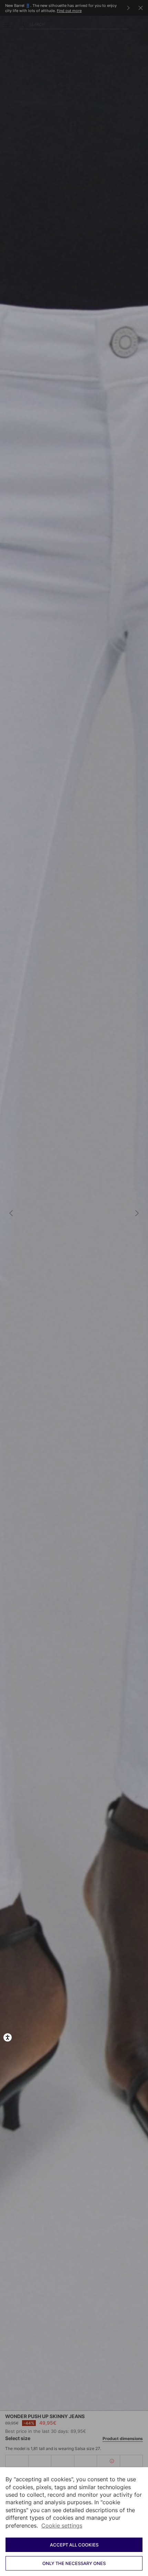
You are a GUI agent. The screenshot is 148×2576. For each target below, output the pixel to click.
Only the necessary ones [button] (74, 2563)
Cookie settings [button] (62, 2526)
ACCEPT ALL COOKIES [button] (74, 2545)
